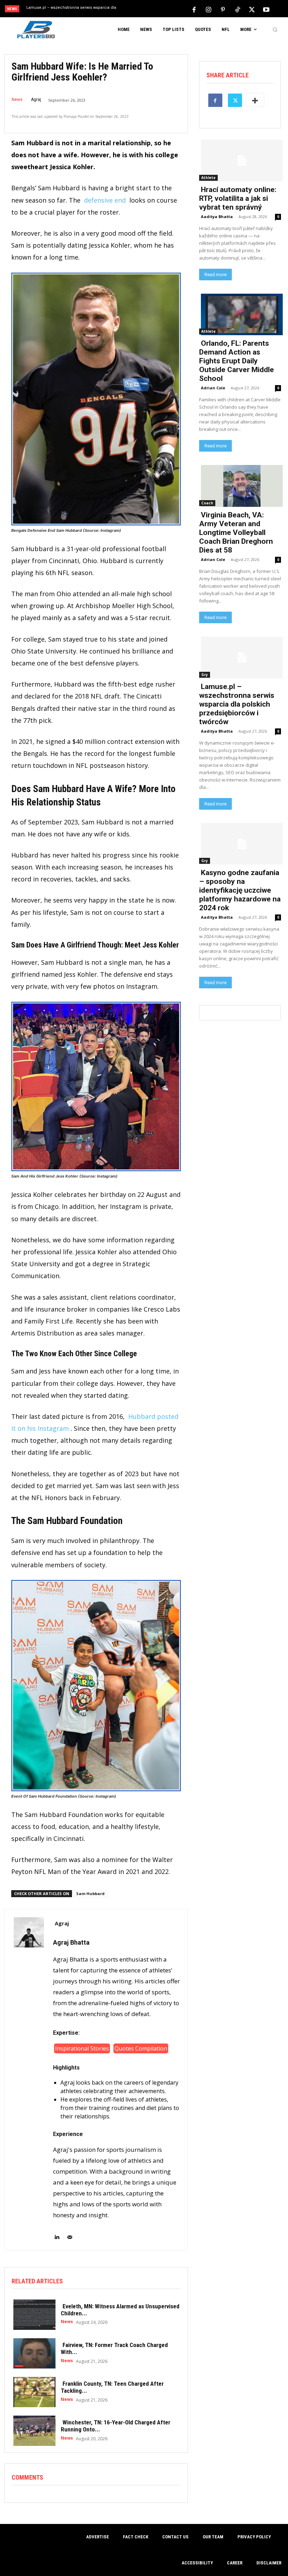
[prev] (147, 9)
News (17, 100)
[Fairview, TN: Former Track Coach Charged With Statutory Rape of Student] (33, 2353)
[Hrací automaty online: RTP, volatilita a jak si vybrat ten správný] (240, 160)
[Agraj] (29, 2080)
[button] (275, 30)
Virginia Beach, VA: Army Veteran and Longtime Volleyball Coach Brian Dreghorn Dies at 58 (236, 533)
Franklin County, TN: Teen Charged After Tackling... (112, 2387)
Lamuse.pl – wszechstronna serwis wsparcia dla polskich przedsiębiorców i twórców (237, 704)
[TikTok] (237, 9)
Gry (205, 675)
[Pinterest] (223, 9)
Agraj (36, 100)
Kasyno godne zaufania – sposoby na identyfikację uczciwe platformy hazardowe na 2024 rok (240, 890)
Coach (207, 503)
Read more (215, 275)
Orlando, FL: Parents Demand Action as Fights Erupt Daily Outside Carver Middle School (237, 361)
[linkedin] (57, 2233)
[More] (255, 100)
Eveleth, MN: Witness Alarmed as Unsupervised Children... (120, 2310)
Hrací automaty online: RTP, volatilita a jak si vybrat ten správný (238, 198)
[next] (159, 9)
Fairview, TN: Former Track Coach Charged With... (114, 2348)
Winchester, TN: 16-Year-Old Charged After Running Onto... (116, 2426)
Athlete (208, 178)
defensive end (105, 200)
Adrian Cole (213, 388)
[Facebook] (194, 9)
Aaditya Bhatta (217, 216)
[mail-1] (70, 2233)
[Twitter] (252, 9)
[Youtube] (266, 9)
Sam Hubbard (90, 1893)
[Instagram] (209, 9)
